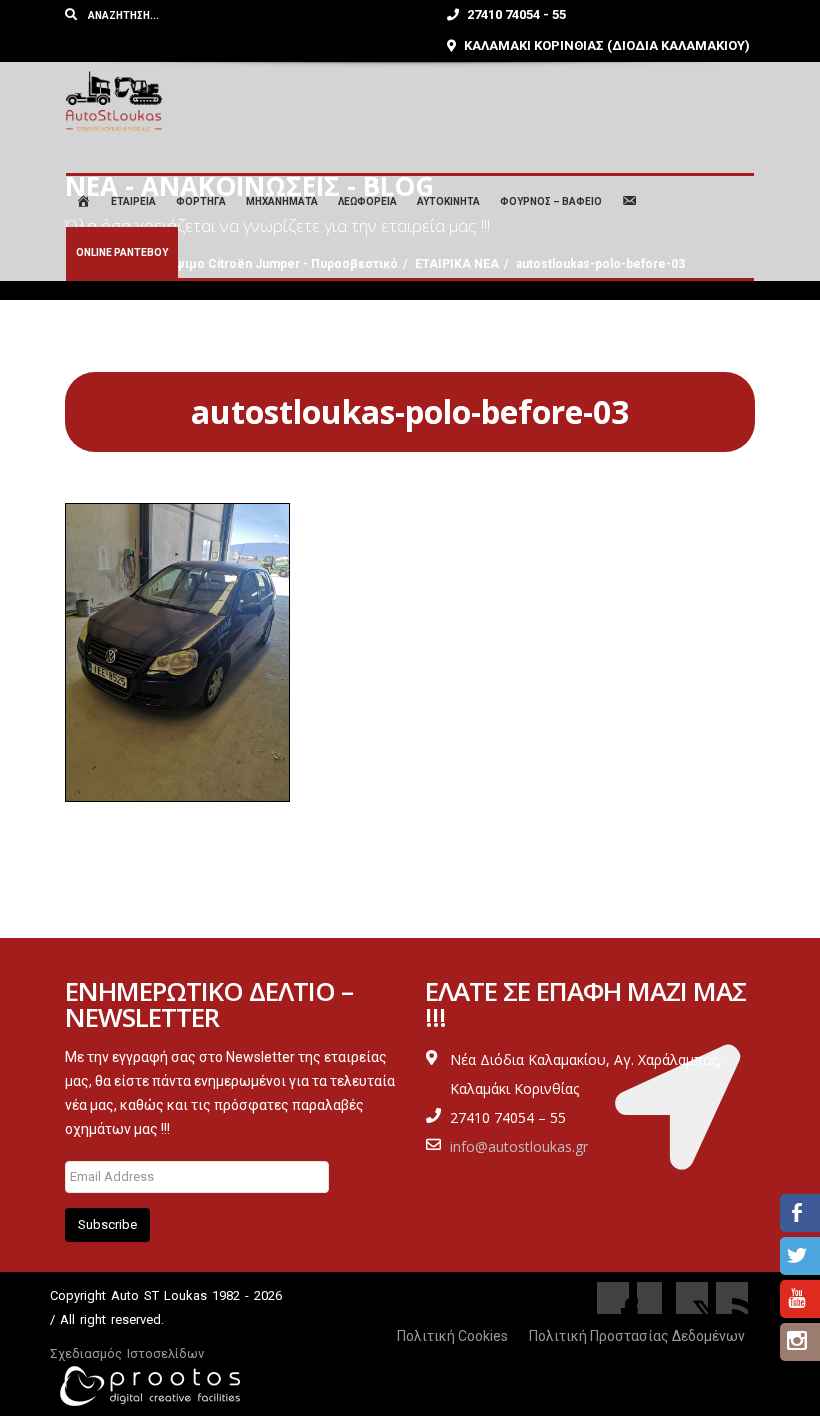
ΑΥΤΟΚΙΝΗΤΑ (448, 201)
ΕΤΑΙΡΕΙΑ (133, 201)
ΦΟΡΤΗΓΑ (201, 201)
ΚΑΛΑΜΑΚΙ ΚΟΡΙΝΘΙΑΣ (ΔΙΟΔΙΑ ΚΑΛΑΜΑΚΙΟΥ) (605, 45)
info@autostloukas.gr (519, 1146)
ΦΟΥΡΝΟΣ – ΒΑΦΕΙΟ (551, 201)
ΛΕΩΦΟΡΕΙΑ (367, 201)
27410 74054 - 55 (515, 14)
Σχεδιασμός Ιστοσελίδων (127, 1353)
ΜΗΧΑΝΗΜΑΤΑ (282, 201)
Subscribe (107, 1224)
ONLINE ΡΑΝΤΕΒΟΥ (122, 252)
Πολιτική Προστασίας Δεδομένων (637, 1336)
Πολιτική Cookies (452, 1336)
